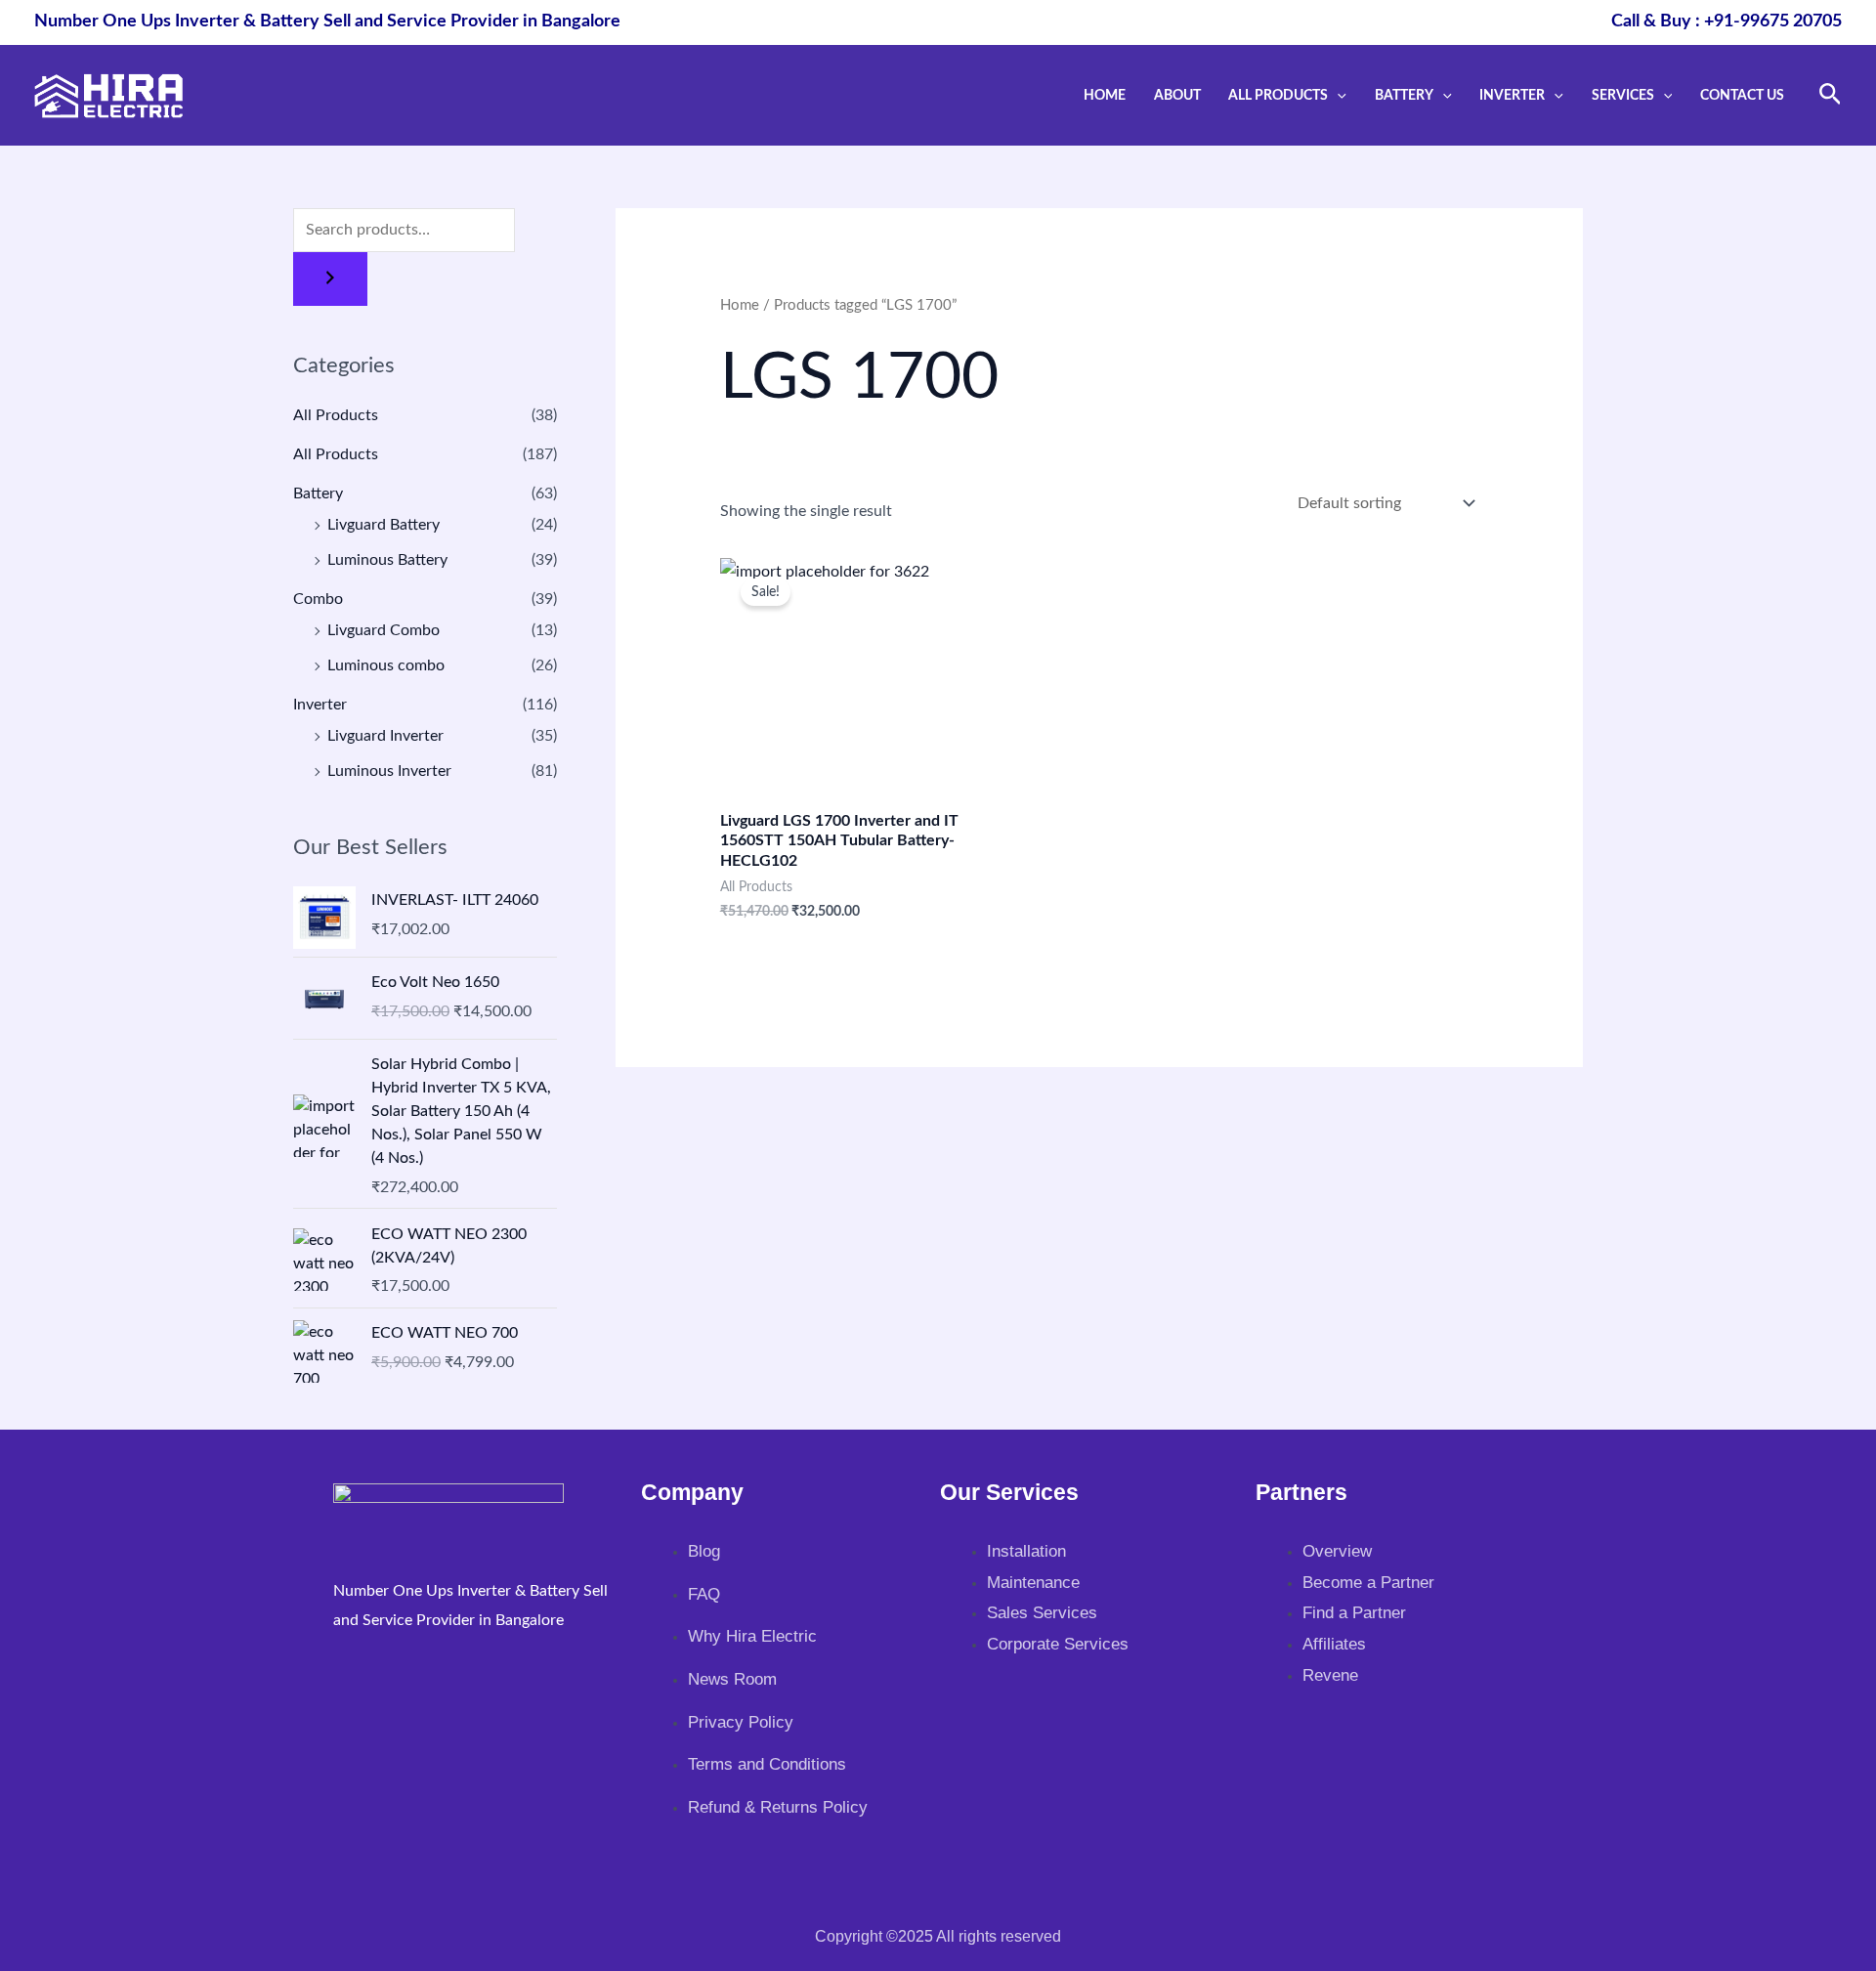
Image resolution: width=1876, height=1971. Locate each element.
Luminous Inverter (389, 771)
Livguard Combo (384, 630)
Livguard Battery (384, 525)
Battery (1404, 95)
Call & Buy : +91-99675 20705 (1727, 21)
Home (1105, 95)
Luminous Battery (387, 560)
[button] (1337, 95)
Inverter (1512, 95)
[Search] (330, 279)
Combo (318, 599)
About (1177, 95)
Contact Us (1742, 95)
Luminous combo (386, 665)
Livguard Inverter (385, 736)
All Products (1278, 95)
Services (1623, 95)
